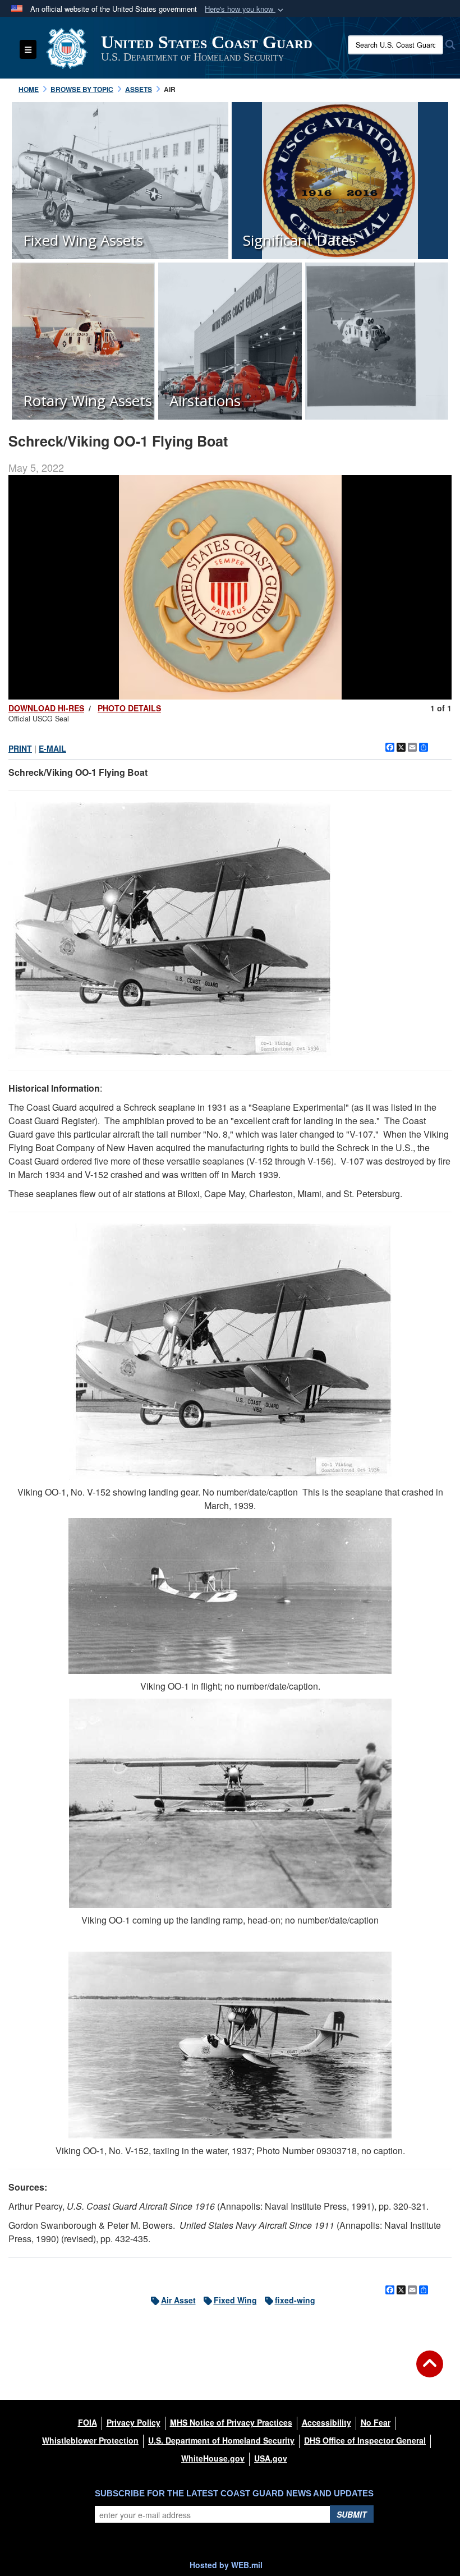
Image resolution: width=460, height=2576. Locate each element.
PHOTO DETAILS (129, 708)
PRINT (20, 748)
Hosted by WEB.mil (226, 2565)
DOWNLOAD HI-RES (46, 708)
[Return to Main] (430, 2371)
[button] (245, 9)
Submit (352, 2514)
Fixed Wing (235, 2300)
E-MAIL (52, 748)
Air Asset (178, 2300)
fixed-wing (295, 2300)
